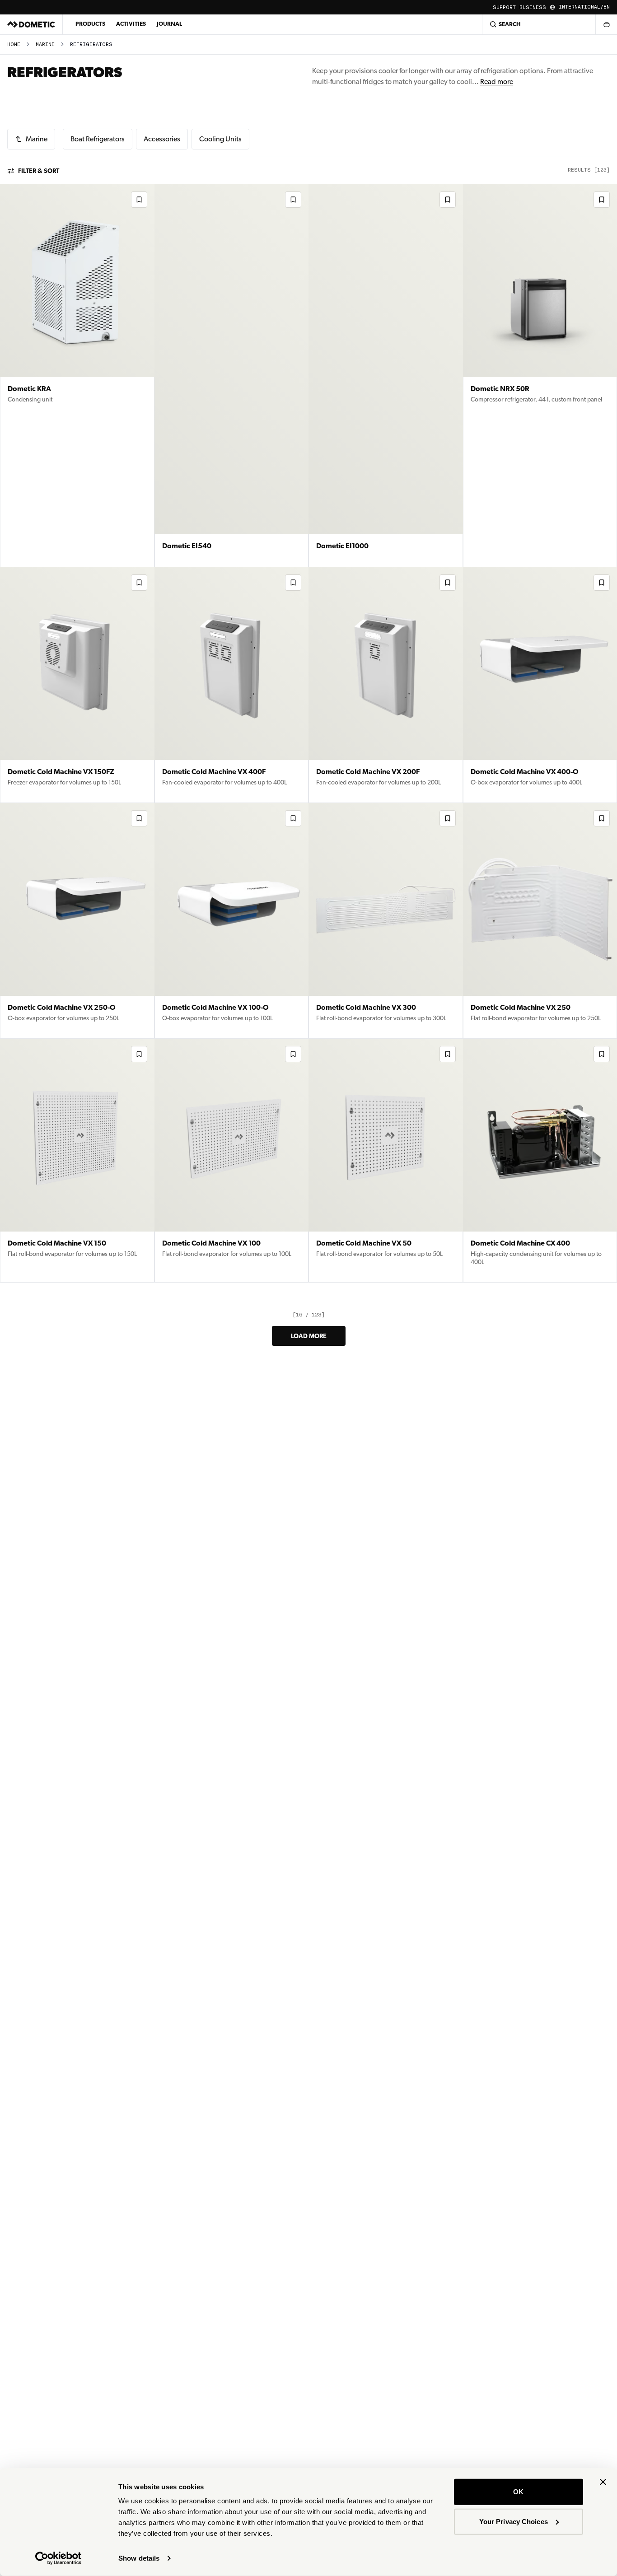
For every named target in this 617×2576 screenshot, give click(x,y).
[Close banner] (603, 2482)
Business (533, 7)
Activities (131, 24)
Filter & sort (39, 171)
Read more (497, 82)
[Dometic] (31, 24)
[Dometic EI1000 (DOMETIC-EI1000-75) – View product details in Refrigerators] (386, 376)
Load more (309, 1336)
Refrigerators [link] (91, 44)
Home (14, 44)
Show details (139, 2558)
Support (504, 7)
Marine (45, 44)
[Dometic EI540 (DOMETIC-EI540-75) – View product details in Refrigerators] (232, 376)
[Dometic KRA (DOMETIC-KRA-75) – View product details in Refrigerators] (77, 376)
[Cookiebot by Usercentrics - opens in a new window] (58, 2558)
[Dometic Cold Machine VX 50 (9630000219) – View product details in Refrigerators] (386, 1161)
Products (90, 24)
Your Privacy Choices (514, 2521)
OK (518, 2492)
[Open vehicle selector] (606, 24)
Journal (169, 24)
